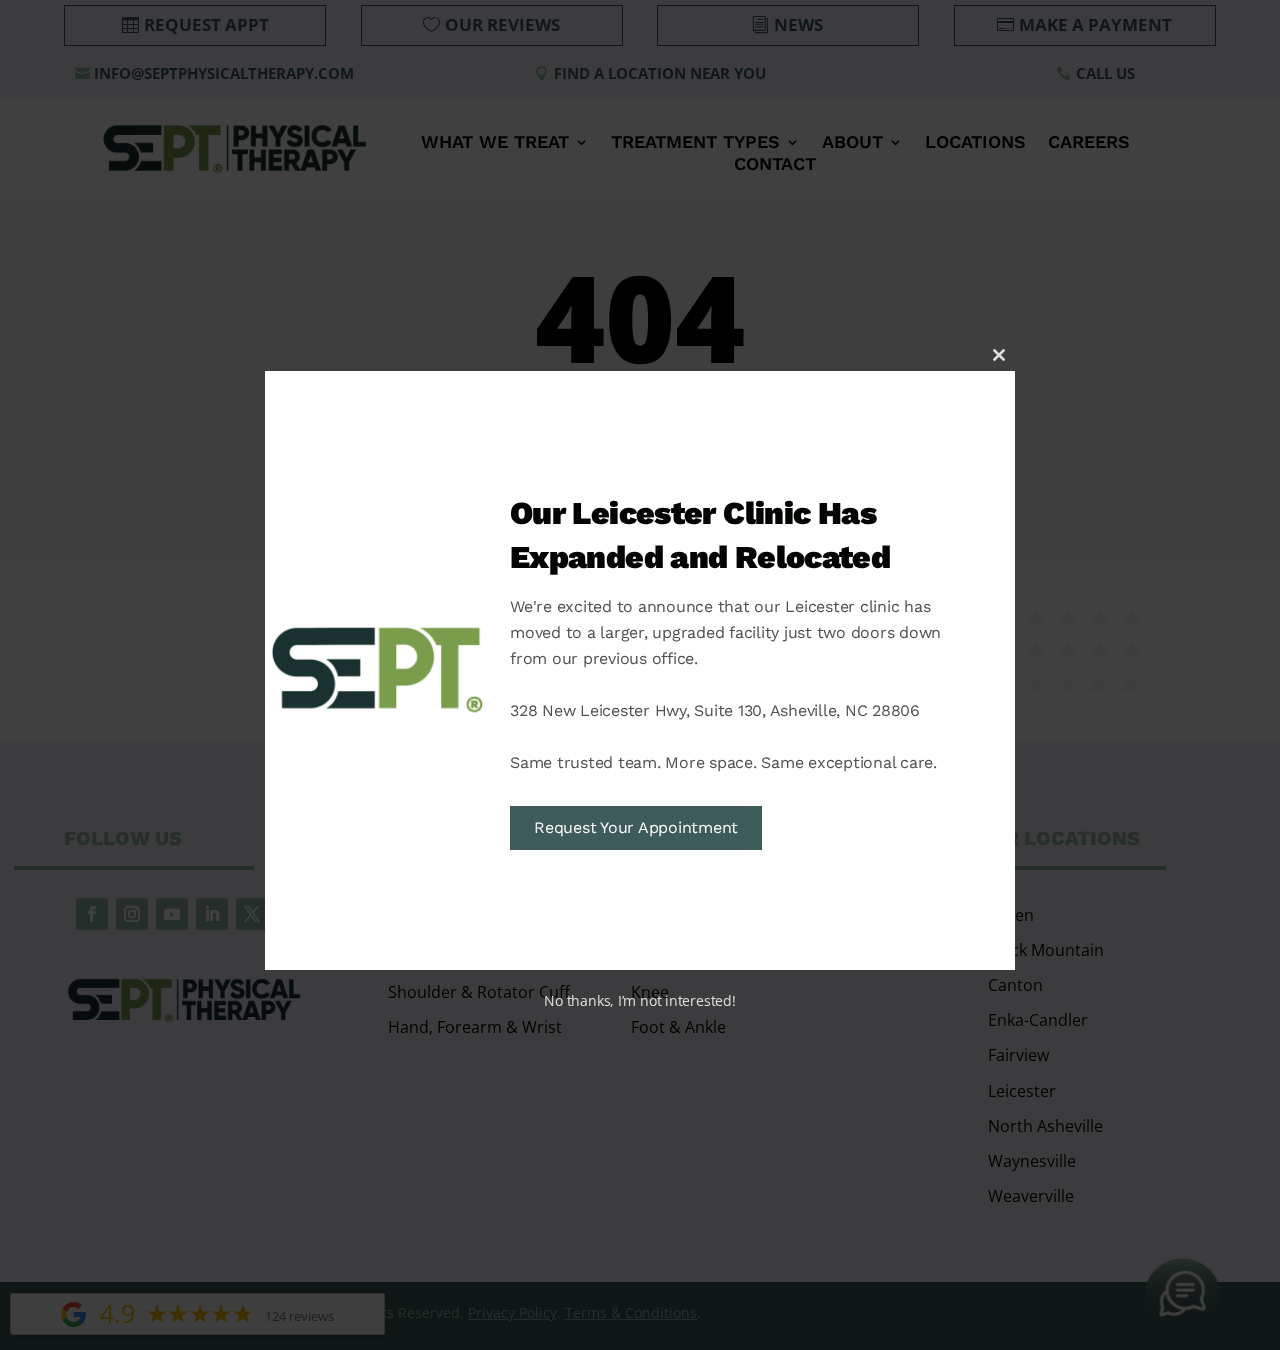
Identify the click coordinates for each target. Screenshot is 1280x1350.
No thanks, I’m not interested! (639, 1000)
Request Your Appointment (636, 827)
